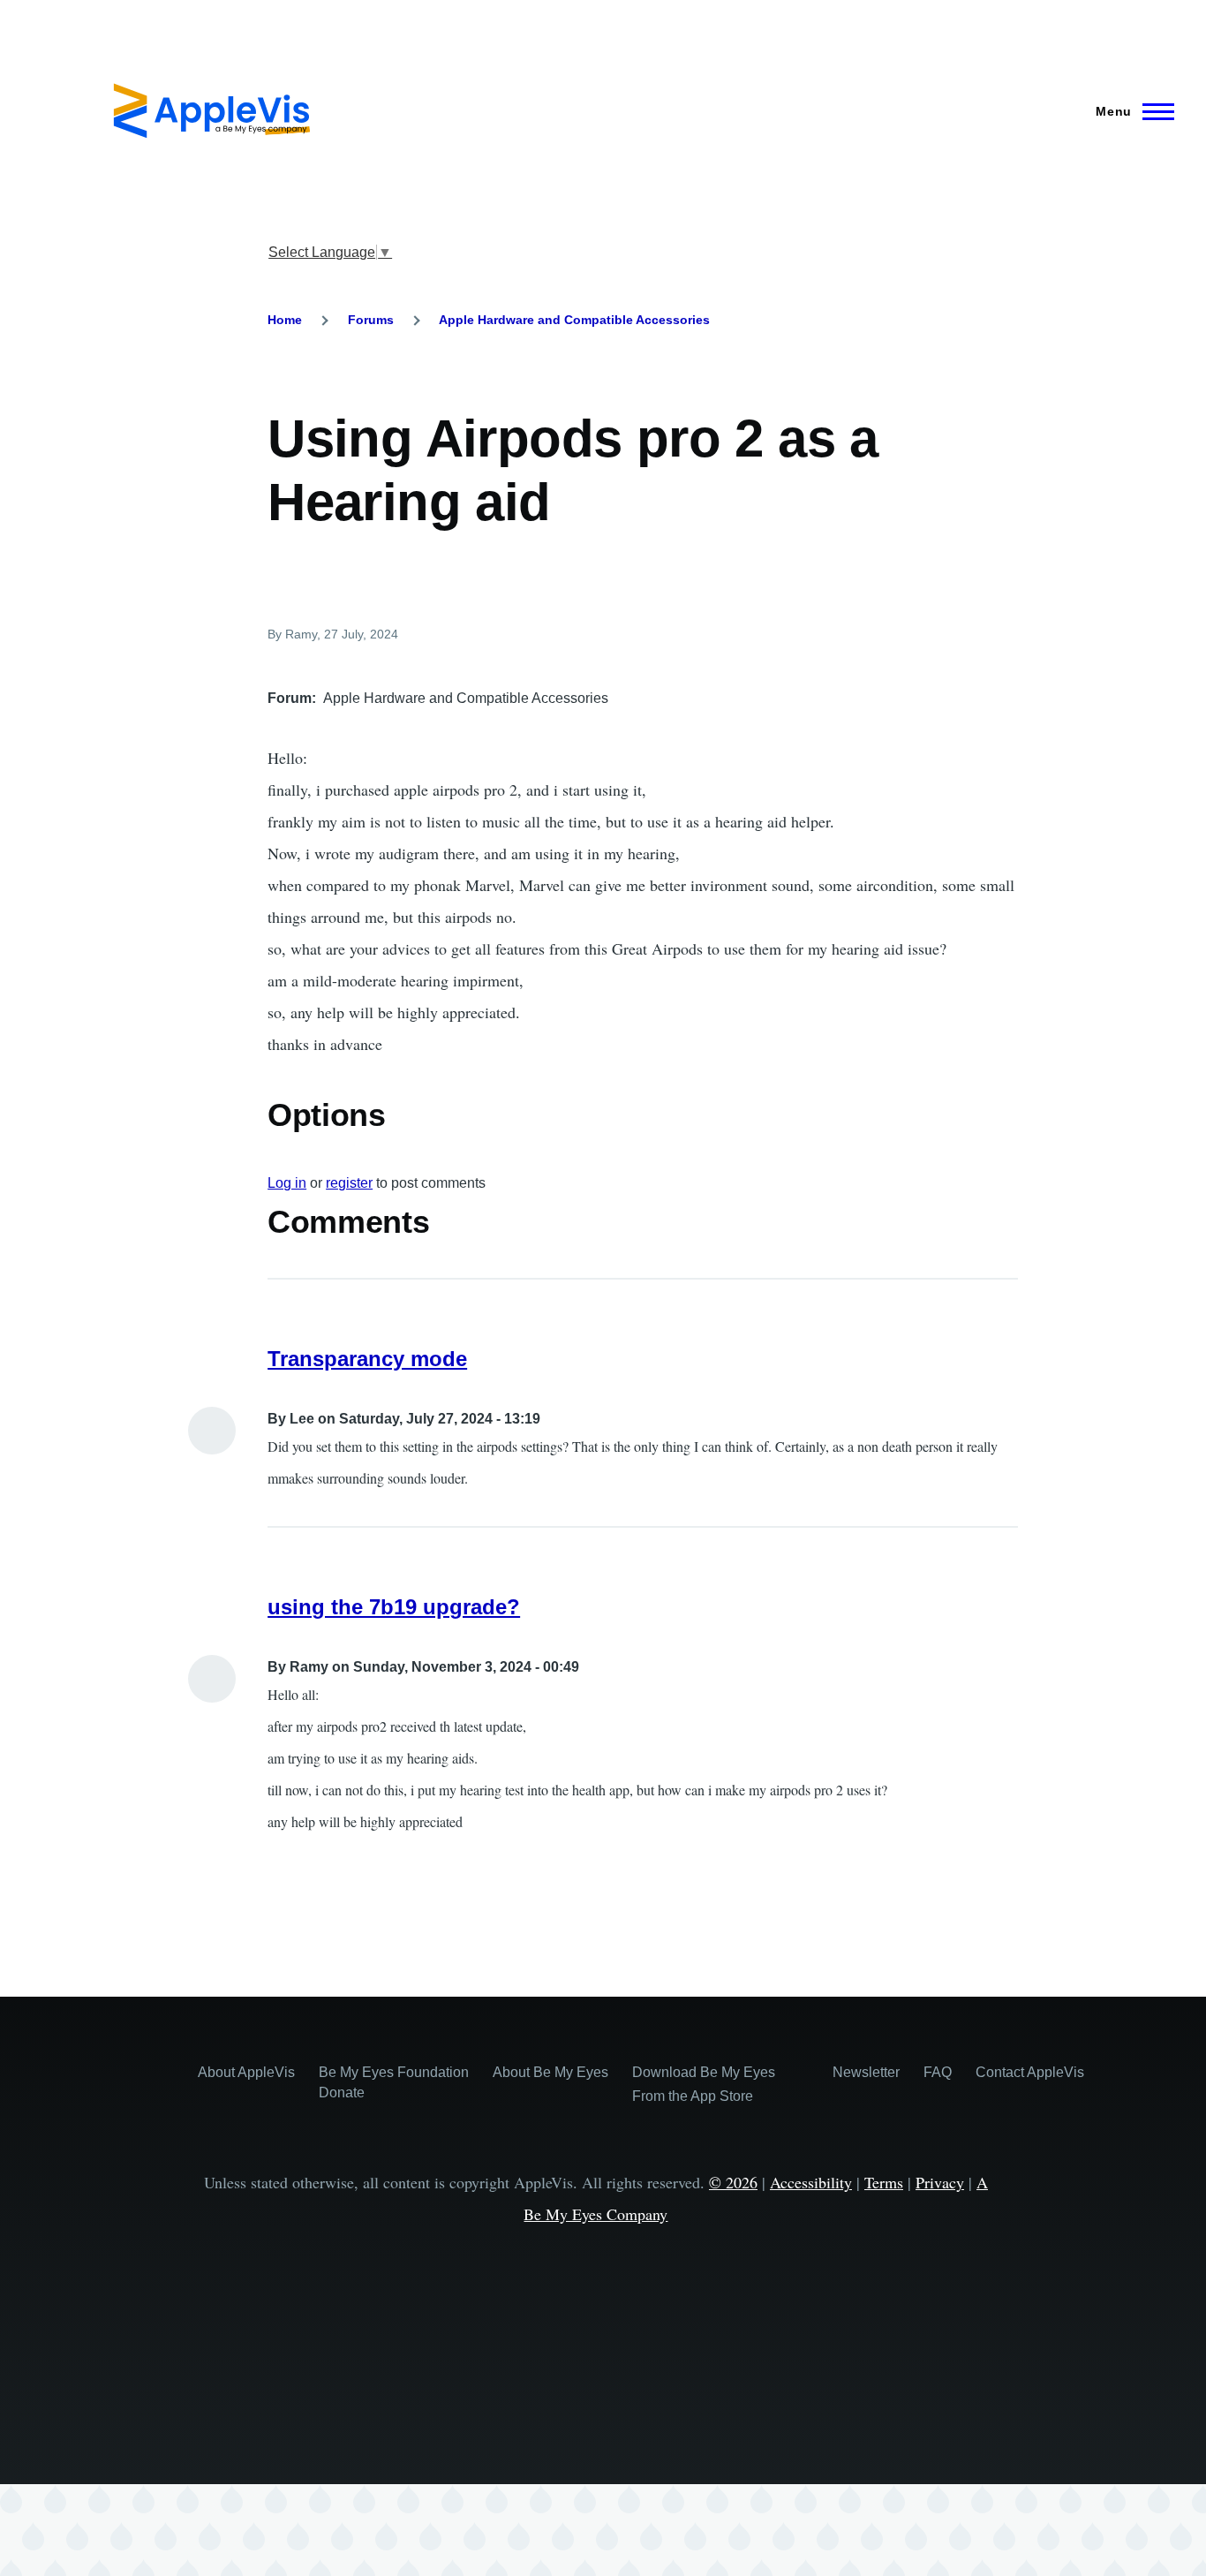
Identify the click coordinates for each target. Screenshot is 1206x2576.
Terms (884, 2182)
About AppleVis (246, 2072)
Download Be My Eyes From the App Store (704, 2084)
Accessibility (811, 2182)
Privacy (940, 2182)
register (349, 1183)
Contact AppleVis (1030, 2072)
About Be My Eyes (550, 2072)
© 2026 (733, 2182)
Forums (371, 320)
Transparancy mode (367, 1359)
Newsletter (866, 2072)
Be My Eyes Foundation (394, 2072)
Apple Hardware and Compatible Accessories (574, 320)
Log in (287, 1183)
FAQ (938, 2072)
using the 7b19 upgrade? (394, 1607)
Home (285, 320)
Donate (342, 2093)
